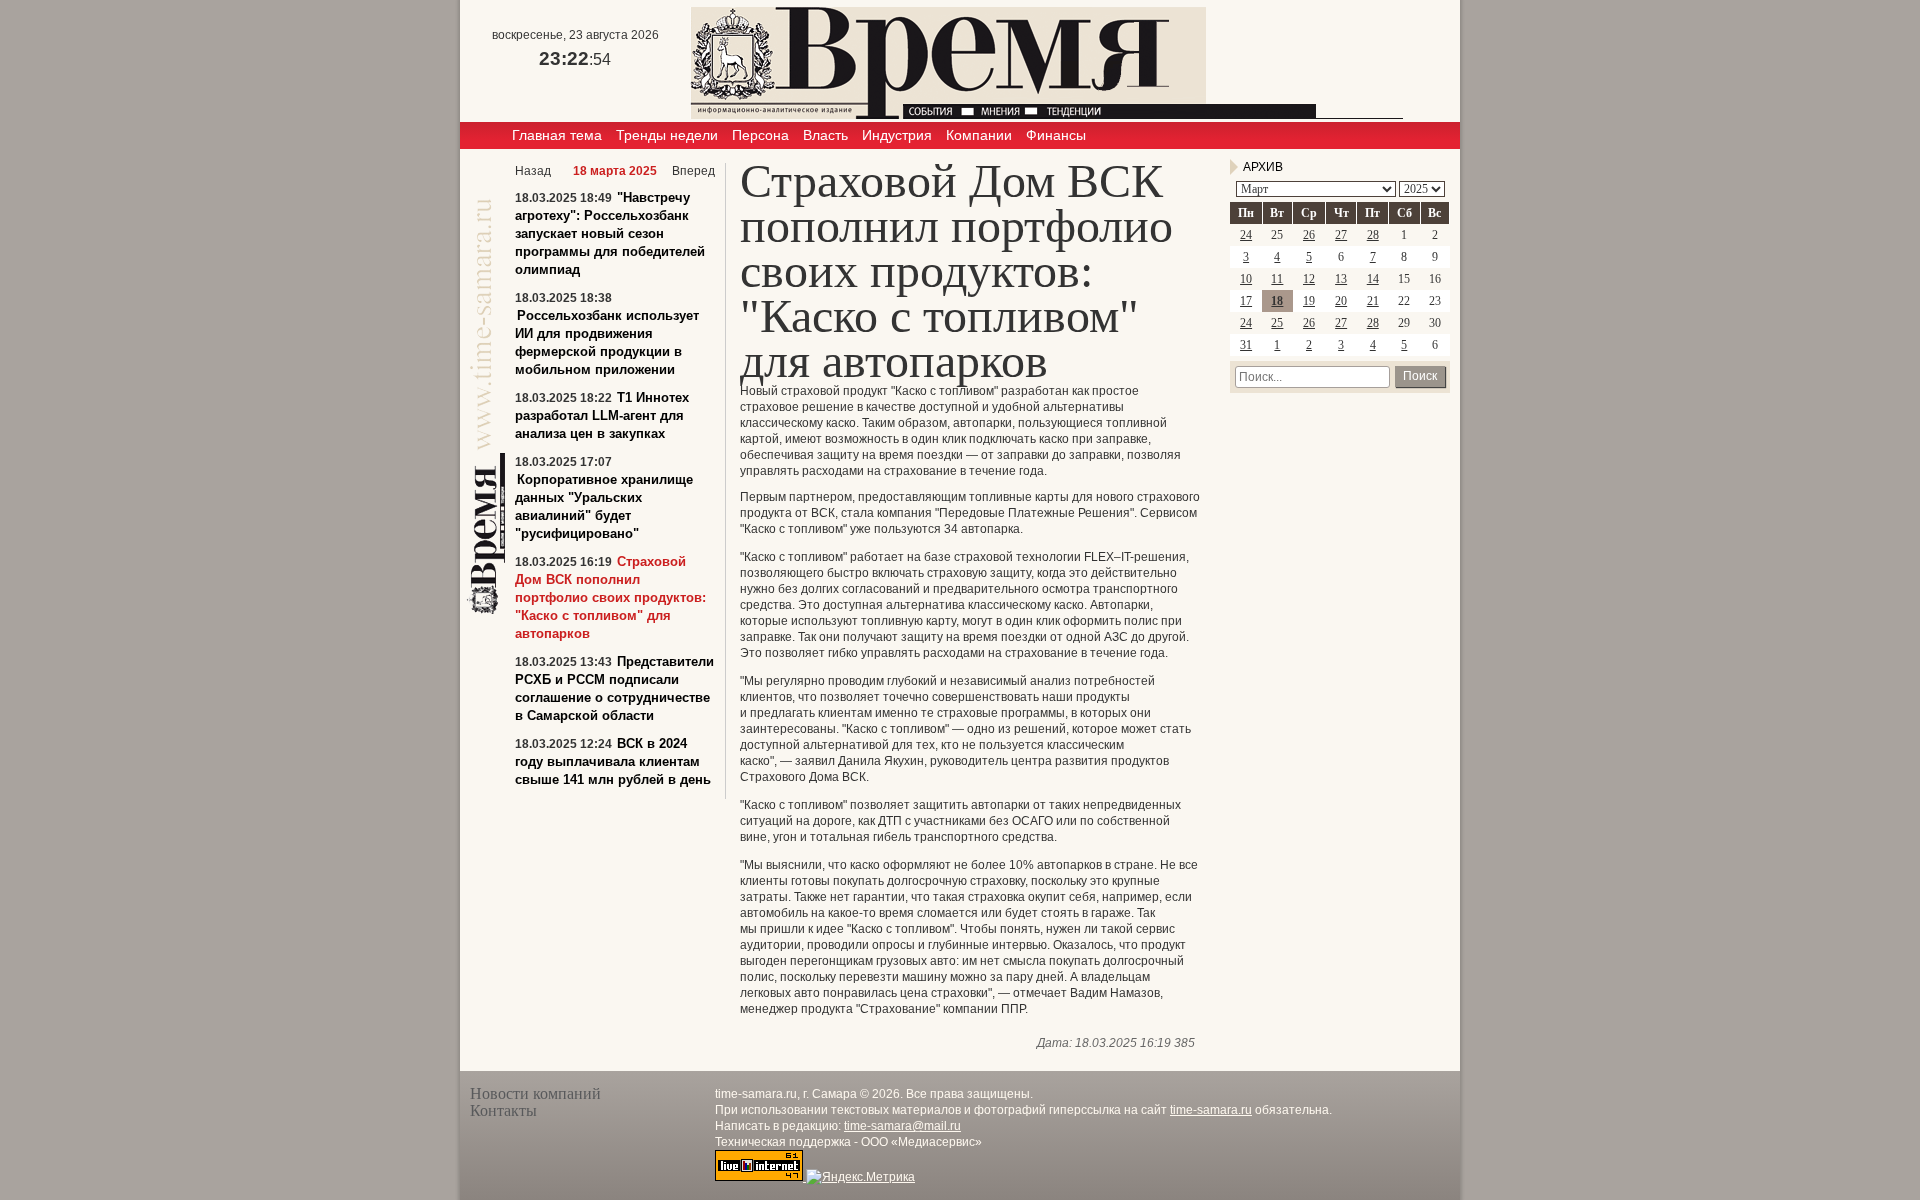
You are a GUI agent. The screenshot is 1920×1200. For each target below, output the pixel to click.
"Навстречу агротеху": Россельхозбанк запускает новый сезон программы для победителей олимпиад (610, 233)
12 (1309, 279)
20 (1341, 301)
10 (1246, 279)
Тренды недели (667, 135)
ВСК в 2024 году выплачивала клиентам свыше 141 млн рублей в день (613, 761)
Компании (979, 135)
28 (1373, 235)
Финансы (1056, 135)
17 (1246, 301)
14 (1373, 279)
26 (1309, 235)
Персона (760, 135)
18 (1277, 301)
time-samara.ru (1211, 1110)
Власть (825, 135)
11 (1277, 279)
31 (1246, 345)
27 (1341, 235)
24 (1246, 235)
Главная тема (557, 135)
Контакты (503, 1110)
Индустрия (897, 135)
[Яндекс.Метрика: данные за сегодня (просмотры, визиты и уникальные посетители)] (860, 1177)
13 (1341, 279)
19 (1309, 301)
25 (1277, 323)
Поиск (1420, 376)
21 (1373, 301)
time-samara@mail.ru (902, 1126)
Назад (533, 171)
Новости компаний (535, 1093)
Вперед (693, 171)
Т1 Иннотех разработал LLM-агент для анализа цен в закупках (602, 415)
